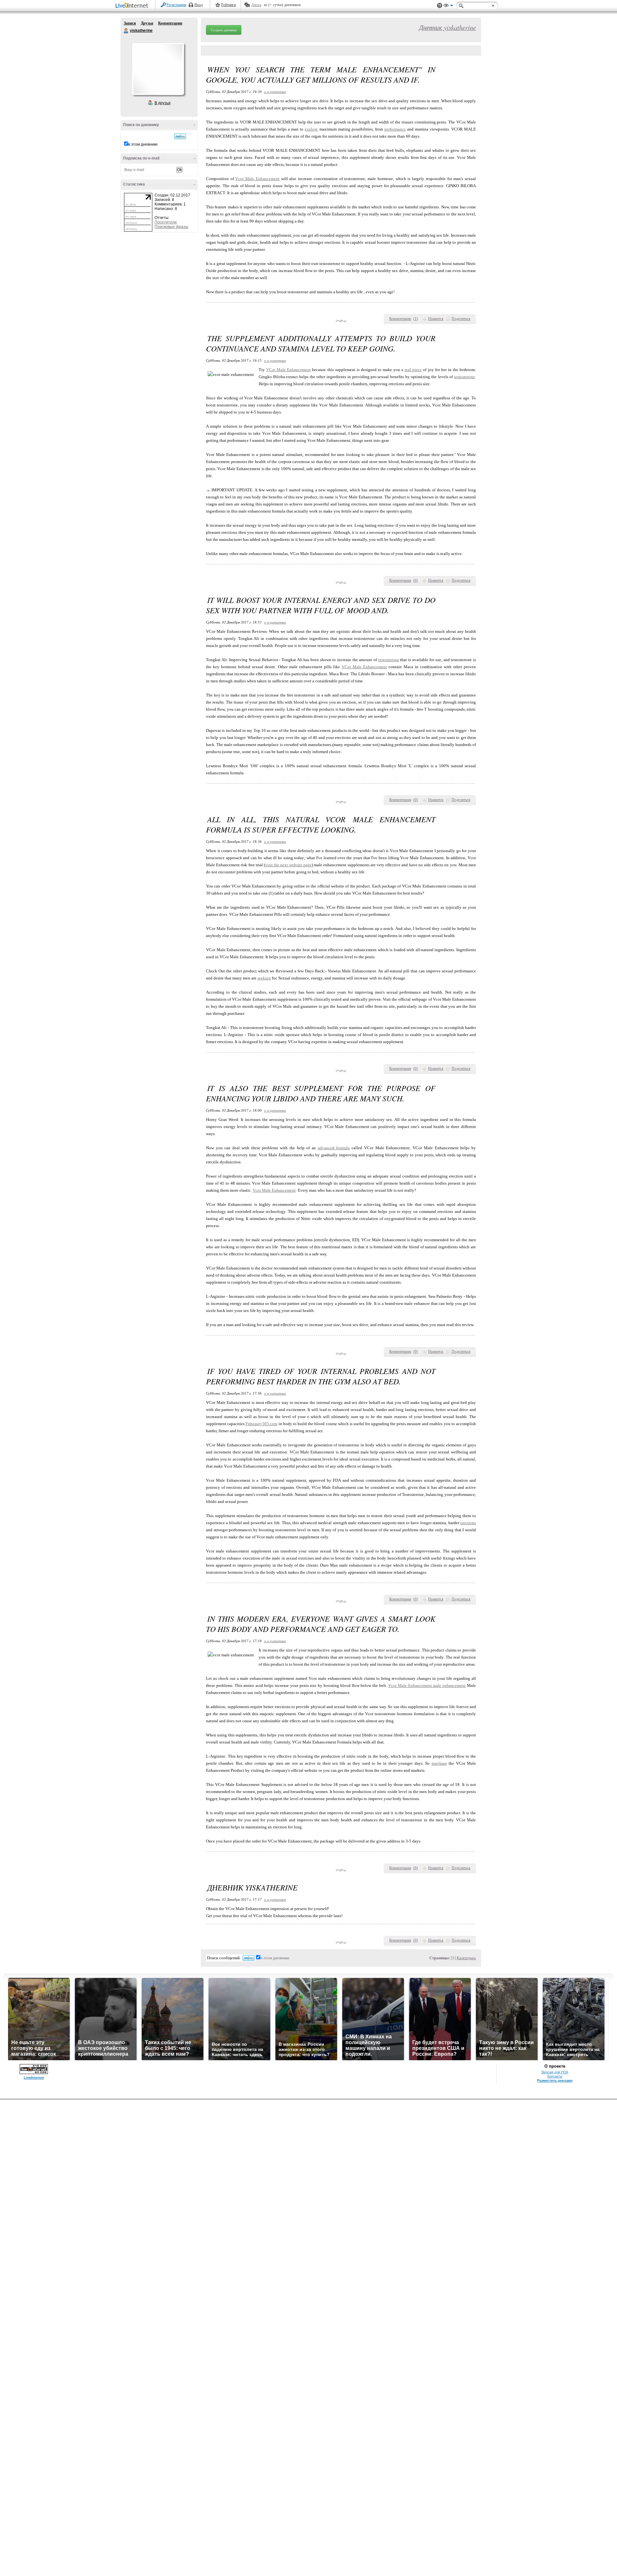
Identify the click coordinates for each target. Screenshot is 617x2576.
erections (468, 1523)
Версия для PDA (555, 2072)
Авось (256, 5)
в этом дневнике (143, 144)
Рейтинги (228, 5)
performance (395, 129)
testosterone (465, 377)
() (416, 319)
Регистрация (176, 5)
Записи (130, 23)
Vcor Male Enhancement (257, 179)
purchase (439, 1763)
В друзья (163, 103)
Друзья (147, 23)
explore (311, 129)
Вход (199, 5)
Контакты (555, 2076)
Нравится (436, 319)
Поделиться (461, 319)
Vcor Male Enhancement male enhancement (427, 1685)
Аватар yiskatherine (158, 69)
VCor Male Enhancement (288, 370)
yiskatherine (126, 31)
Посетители (166, 222)
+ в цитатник (275, 91)
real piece (413, 370)
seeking (264, 978)
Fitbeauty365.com (261, 1424)
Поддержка (440, 6)
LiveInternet (133, 6)
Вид (448, 6)
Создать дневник (224, 30)
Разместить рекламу (555, 2080)
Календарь (466, 1958)
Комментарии (170, 23)
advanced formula (334, 1148)
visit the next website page (288, 865)
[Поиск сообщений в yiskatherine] (180, 136)
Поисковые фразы (171, 227)
